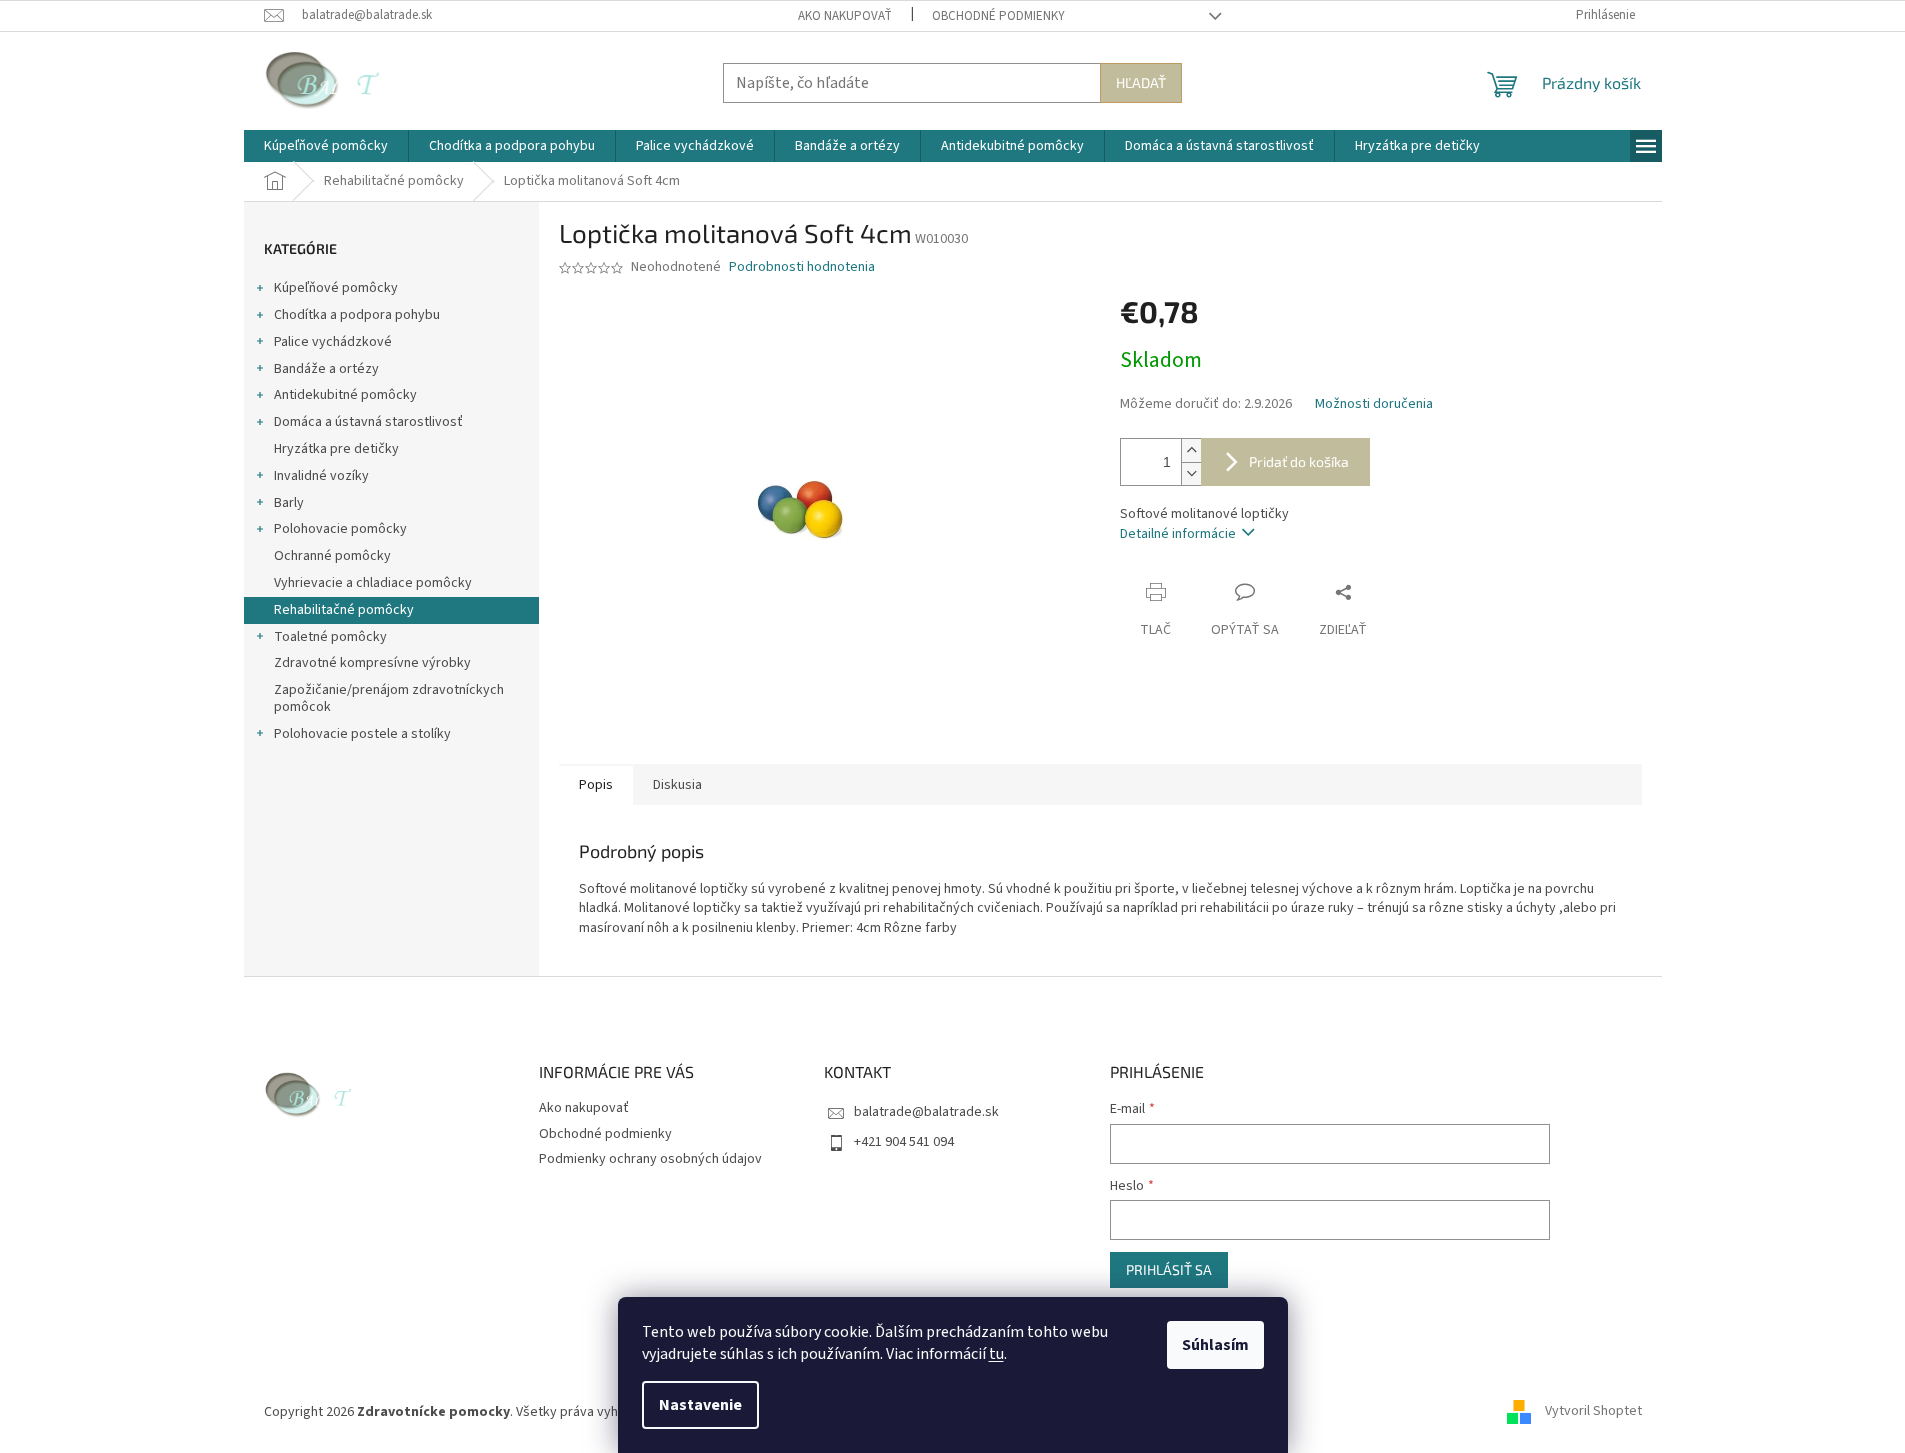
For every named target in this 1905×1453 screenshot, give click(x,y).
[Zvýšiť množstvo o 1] (1191, 450)
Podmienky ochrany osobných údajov (650, 1159)
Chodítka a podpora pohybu (357, 315)
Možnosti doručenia (1374, 404)
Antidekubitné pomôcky (345, 395)
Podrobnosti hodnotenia (802, 267)
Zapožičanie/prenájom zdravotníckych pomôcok (389, 698)
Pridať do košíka (1299, 461)
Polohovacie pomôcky (340, 529)
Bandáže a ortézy (326, 369)
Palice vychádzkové (333, 342)
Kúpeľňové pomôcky (336, 288)
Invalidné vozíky (321, 476)
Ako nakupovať (845, 16)
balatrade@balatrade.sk (926, 1112)
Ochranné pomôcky (332, 556)
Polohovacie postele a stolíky (362, 734)
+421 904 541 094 (904, 1142)
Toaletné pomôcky (330, 637)
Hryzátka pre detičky (336, 449)
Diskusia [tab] (677, 785)
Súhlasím (1215, 1345)
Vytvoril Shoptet (1593, 1412)
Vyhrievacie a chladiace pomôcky (373, 583)
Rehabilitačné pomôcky (344, 610)
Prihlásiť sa (1169, 1269)
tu (996, 1354)
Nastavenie (700, 1405)
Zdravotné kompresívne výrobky (372, 663)
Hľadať (1141, 82)
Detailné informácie (1178, 534)
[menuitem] (326, 146)
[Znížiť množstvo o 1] (1191, 473)
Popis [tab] (596, 785)
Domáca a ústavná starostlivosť (368, 422)
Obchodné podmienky (998, 16)
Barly (289, 503)
